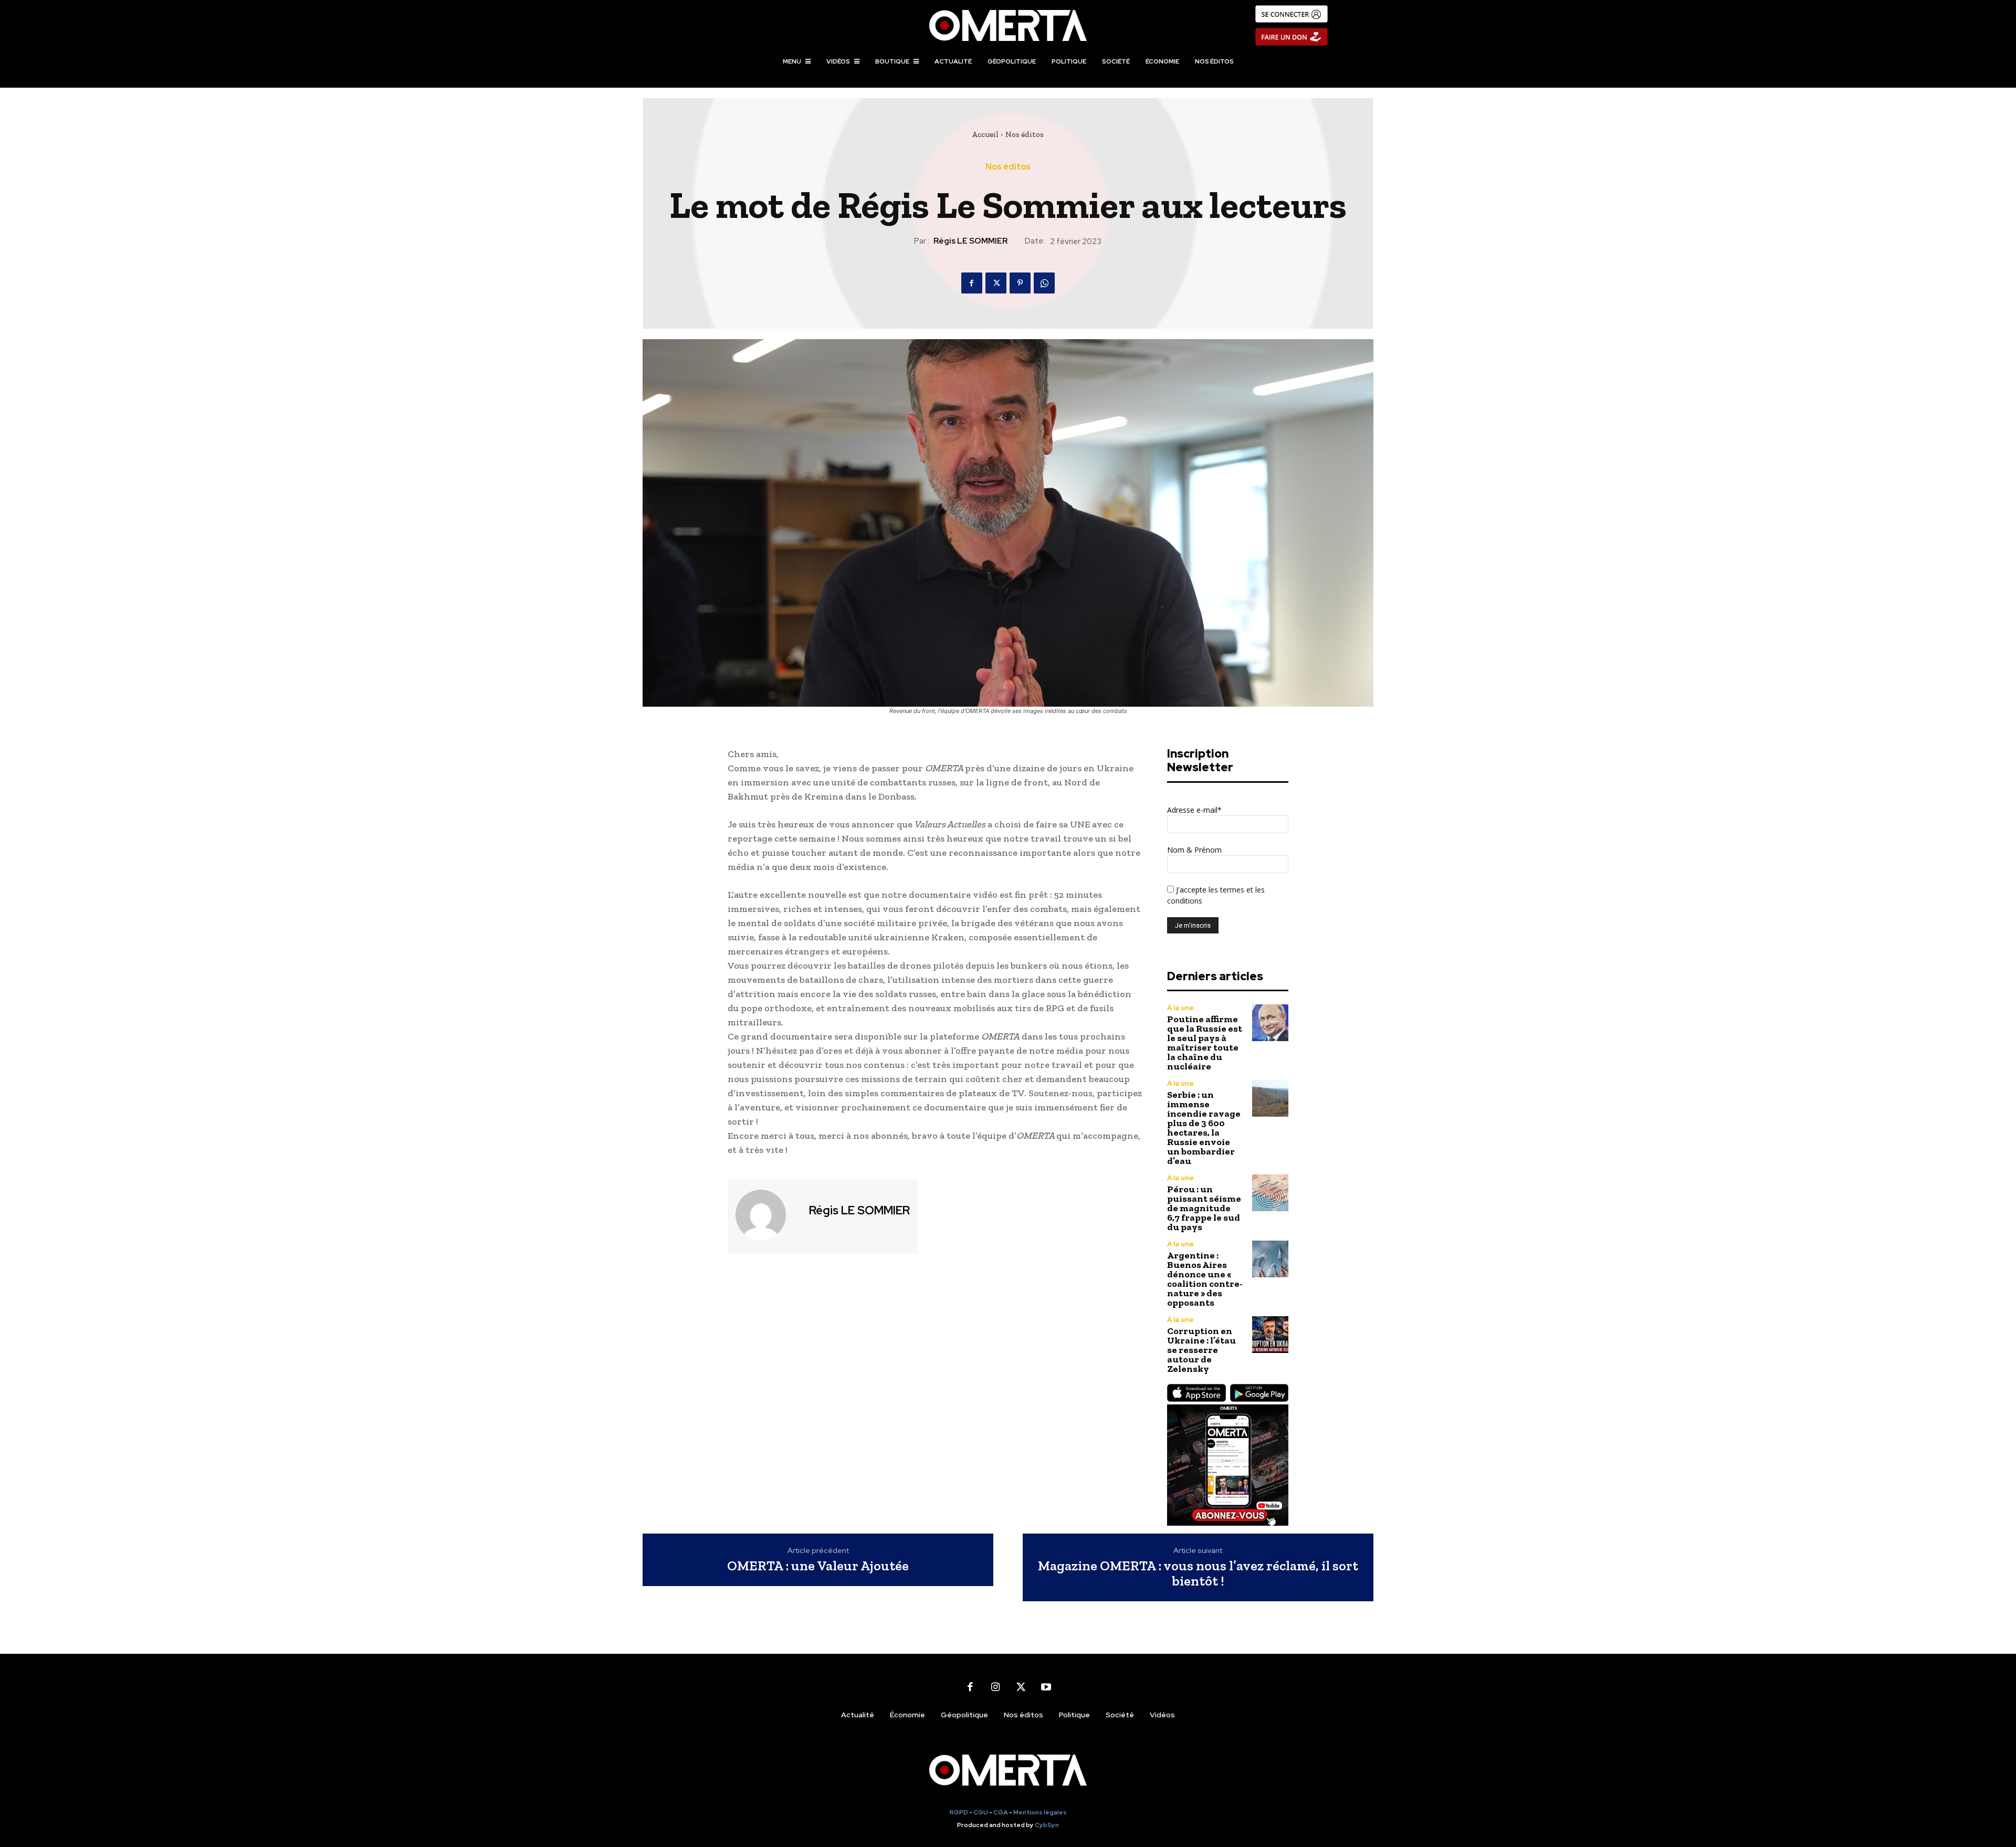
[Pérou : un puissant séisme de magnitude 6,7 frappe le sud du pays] (1270, 1193)
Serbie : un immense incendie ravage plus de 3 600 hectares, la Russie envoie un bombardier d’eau (1204, 1128)
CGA (1001, 1812)
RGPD (959, 1812)
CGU (981, 1812)
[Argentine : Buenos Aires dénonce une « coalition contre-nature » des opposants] (1270, 1259)
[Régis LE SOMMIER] (767, 1215)
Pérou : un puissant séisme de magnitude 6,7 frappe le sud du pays (1204, 1208)
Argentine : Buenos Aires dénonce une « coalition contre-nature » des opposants (1205, 1279)
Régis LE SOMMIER (970, 241)
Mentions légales (1040, 1812)
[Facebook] (972, 283)
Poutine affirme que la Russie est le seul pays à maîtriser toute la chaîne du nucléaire (1205, 1043)
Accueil (985, 134)
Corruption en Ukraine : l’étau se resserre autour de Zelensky (1201, 1350)
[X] (996, 283)
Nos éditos (1025, 134)
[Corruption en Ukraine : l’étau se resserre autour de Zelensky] (1270, 1334)
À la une (1180, 1008)
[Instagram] (995, 1687)
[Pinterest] (1020, 283)
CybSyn (1047, 1825)
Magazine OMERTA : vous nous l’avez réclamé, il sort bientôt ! (1198, 1573)
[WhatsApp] (1044, 283)
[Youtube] (1046, 1687)
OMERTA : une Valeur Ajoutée (818, 1566)
